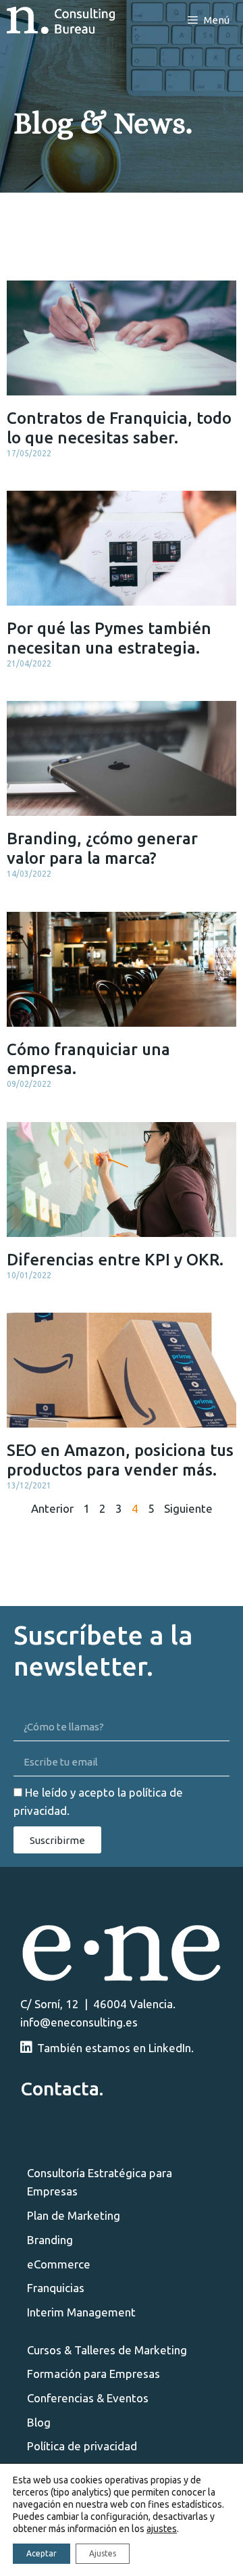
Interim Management (81, 2312)
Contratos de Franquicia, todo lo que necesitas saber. (119, 428)
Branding (50, 2240)
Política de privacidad (82, 2446)
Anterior (52, 1508)
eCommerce (59, 2264)
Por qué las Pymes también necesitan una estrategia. (109, 638)
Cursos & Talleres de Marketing (107, 2350)
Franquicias (56, 2288)
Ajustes (103, 2553)
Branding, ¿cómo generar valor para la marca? (102, 848)
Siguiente (188, 1508)
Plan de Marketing (74, 2215)
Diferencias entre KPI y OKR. (115, 1260)
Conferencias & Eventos (88, 2398)
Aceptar (42, 2553)
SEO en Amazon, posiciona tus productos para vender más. (120, 1460)
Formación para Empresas (93, 2374)
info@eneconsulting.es (79, 2022)
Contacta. (62, 2088)
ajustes (162, 2529)
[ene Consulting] (61, 20)
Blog (39, 2422)
